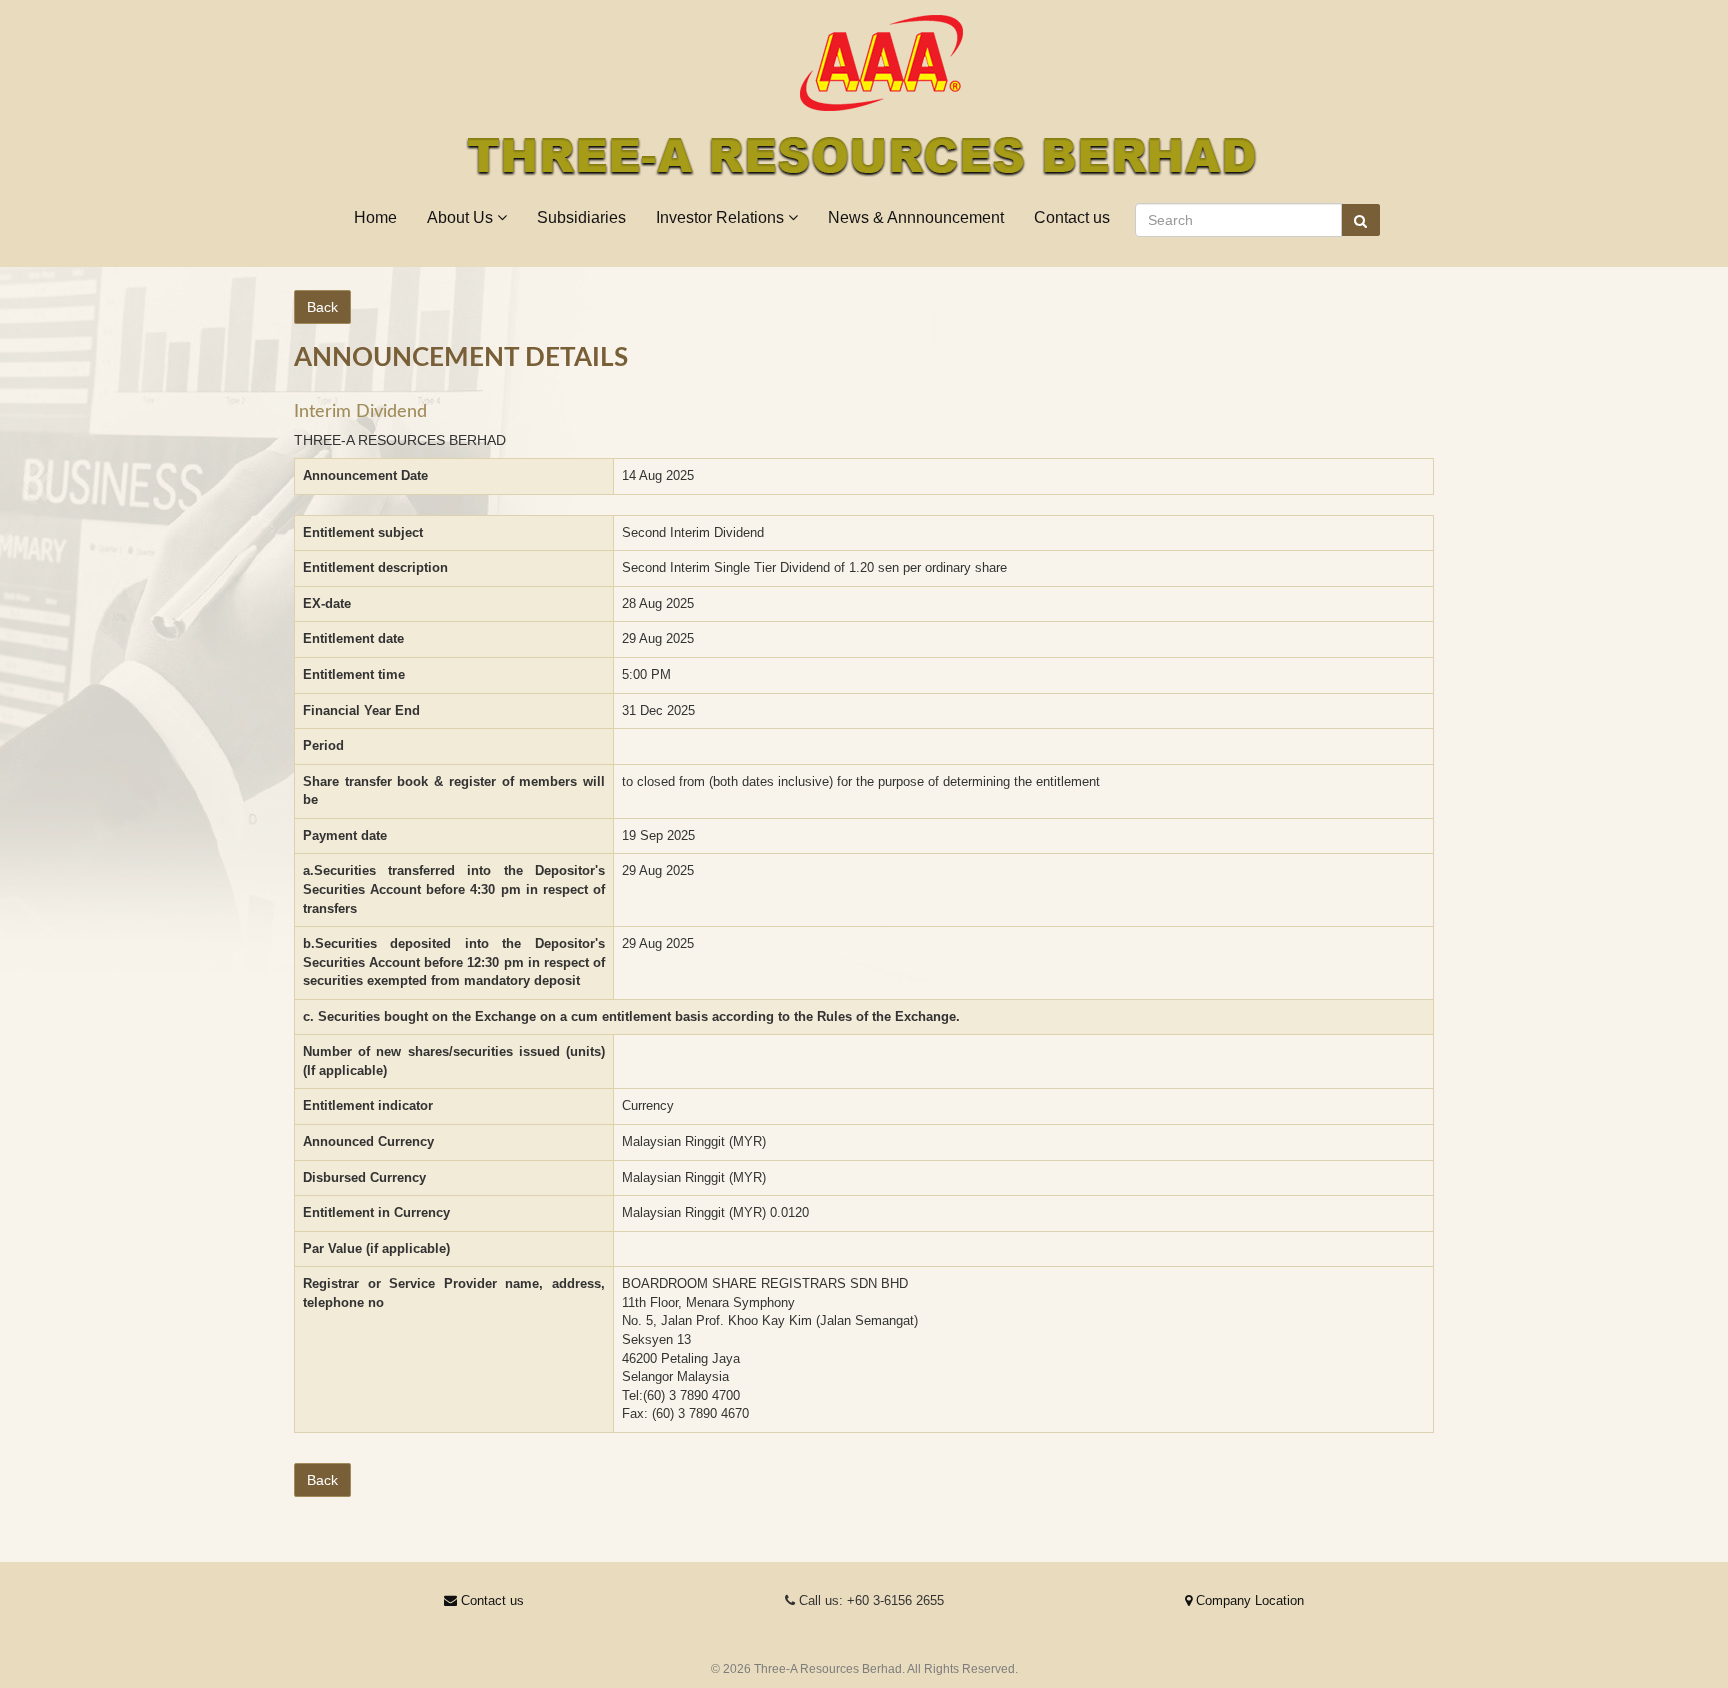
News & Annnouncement (916, 217)
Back (322, 307)
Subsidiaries (581, 217)
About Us (462, 217)
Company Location (1248, 1600)
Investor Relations (722, 217)
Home (375, 217)
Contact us (1072, 217)
